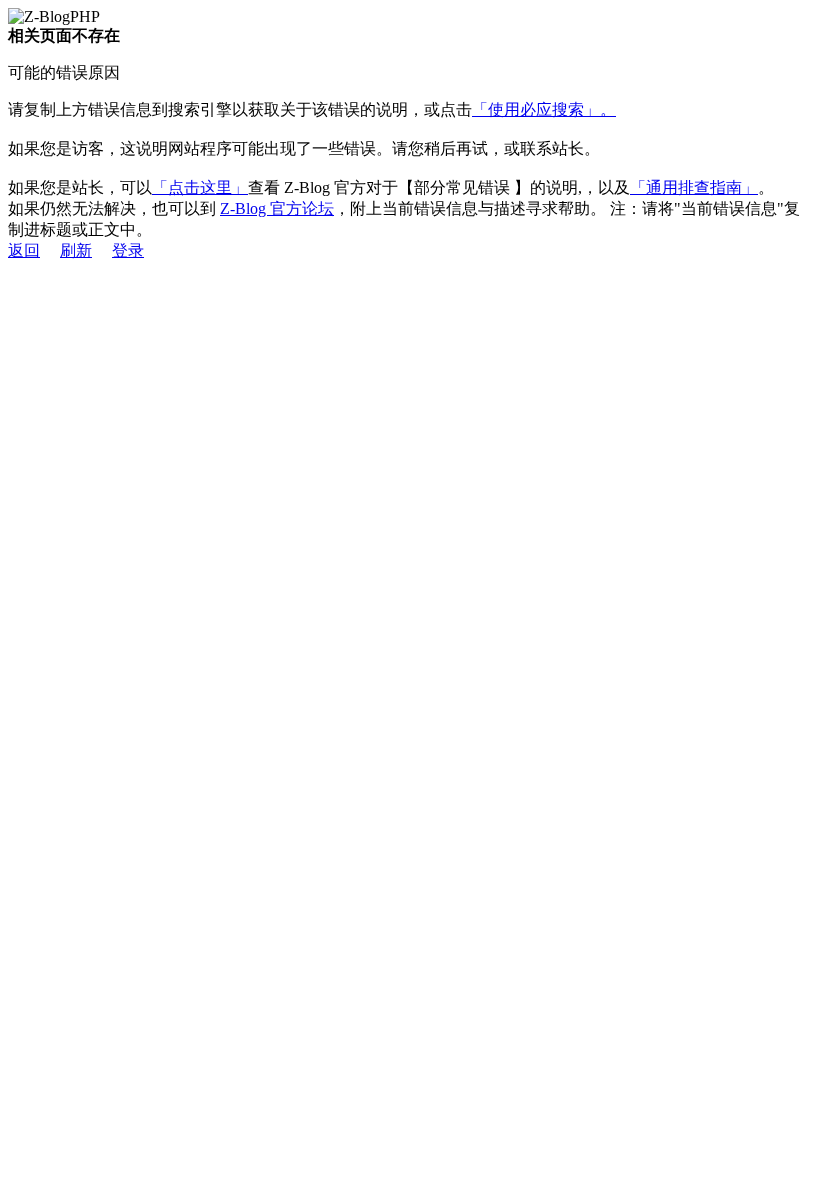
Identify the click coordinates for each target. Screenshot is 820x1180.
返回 (24, 250)
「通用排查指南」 (694, 187)
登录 (128, 250)
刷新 (76, 250)
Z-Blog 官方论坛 (277, 208)
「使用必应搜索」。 (544, 109)
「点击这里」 (200, 187)
